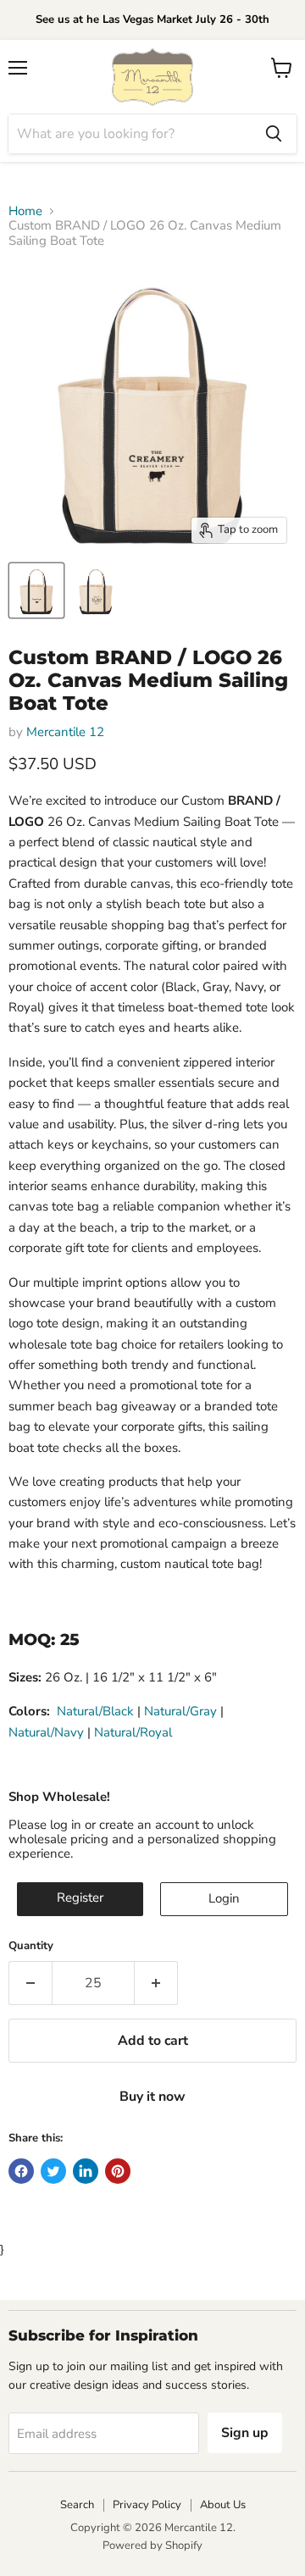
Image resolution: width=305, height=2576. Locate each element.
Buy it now (152, 2097)
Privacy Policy (147, 2505)
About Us (223, 2505)
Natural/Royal (133, 1732)
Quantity (31, 1946)
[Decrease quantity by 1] (30, 1983)
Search (77, 2505)
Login (224, 1898)
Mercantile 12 (65, 732)
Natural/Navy (46, 1732)
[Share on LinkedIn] (86, 2171)
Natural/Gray (180, 1711)
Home (25, 211)
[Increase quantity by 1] (156, 1983)
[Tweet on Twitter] (53, 2171)
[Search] (274, 134)
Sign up (245, 2433)
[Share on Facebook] (21, 2171)
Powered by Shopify (152, 2546)
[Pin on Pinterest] (118, 2171)
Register (80, 1897)
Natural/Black (95, 1711)
